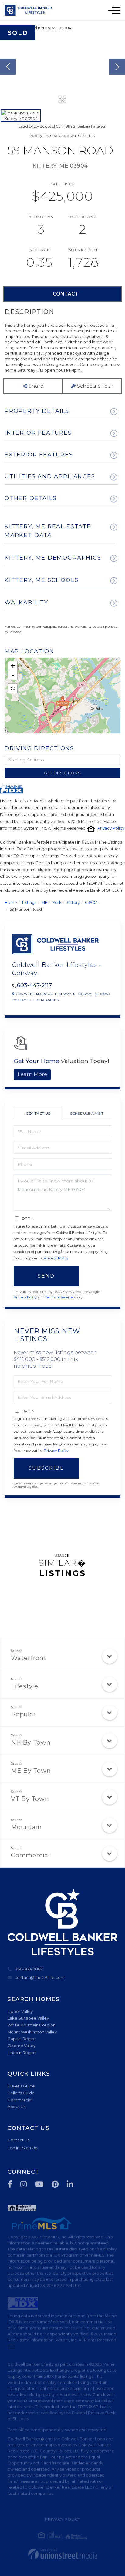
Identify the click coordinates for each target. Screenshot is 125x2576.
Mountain (26, 1827)
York (57, 902)
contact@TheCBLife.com (40, 1977)
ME (44, 902)
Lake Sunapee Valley (28, 2018)
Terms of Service (59, 1297)
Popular (23, 1714)
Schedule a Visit (87, 1113)
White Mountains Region (32, 2025)
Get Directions (62, 773)
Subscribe (46, 1468)
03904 (91, 902)
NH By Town (31, 1742)
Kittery (73, 902)
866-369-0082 (29, 1969)
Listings (29, 902)
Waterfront (29, 1658)
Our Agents (48, 1000)
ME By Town (31, 1771)
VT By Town (30, 1799)
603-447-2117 (34, 985)
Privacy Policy (111, 828)
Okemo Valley (22, 2046)
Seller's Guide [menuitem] (21, 2093)
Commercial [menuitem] (20, 2100)
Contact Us (23, 1000)
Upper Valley (20, 2011)
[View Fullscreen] (13, 688)
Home (11, 902)
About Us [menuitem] (17, 2107)
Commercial (30, 1855)
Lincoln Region (22, 2053)
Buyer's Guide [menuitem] (21, 2086)
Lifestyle (25, 1686)
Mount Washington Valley (32, 2032)
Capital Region (22, 2039)
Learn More (32, 1074)
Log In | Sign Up (23, 2148)
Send (46, 1276)
